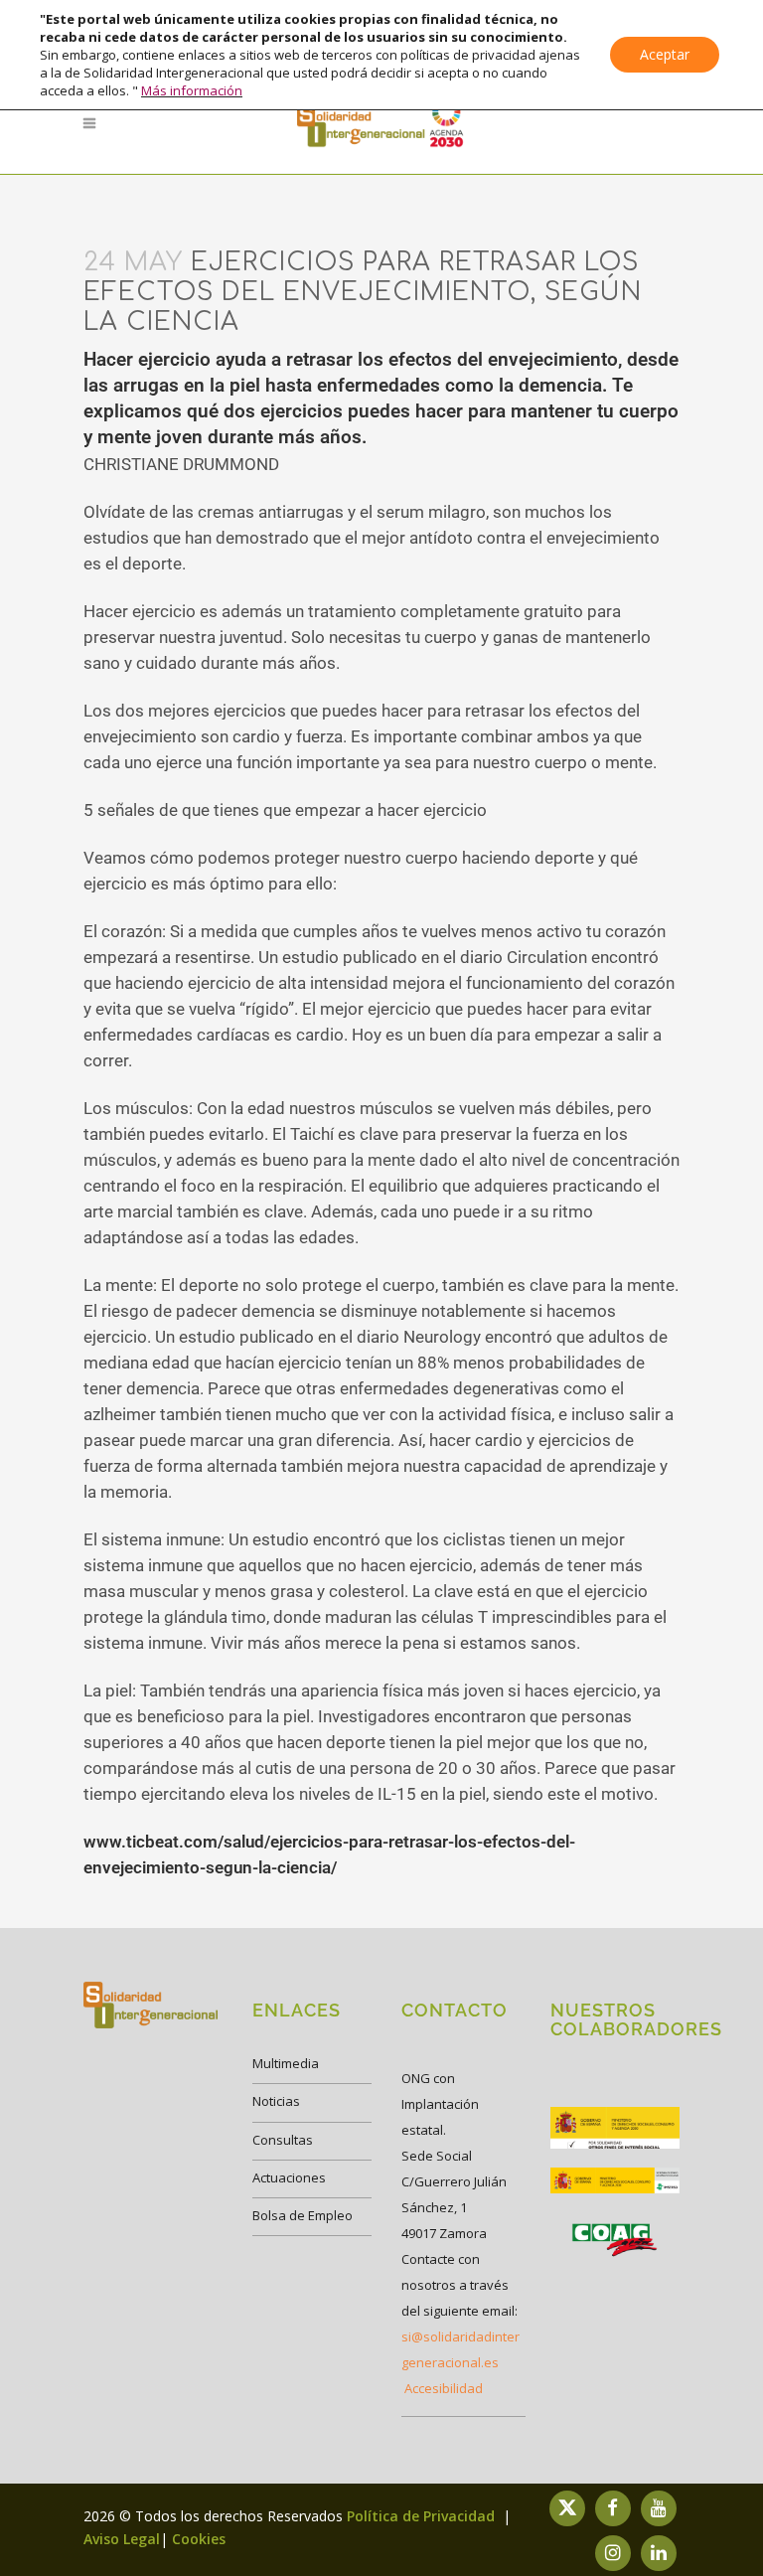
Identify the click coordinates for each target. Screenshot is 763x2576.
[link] (381, 123)
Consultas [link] (283, 2140)
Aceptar (665, 54)
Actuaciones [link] (289, 2177)
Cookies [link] (199, 2539)
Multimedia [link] (286, 2063)
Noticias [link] (276, 2101)
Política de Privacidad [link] (423, 2516)
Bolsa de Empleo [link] (303, 2215)
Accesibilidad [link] (444, 2388)
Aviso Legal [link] (122, 2539)
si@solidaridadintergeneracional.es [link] (460, 2349)
